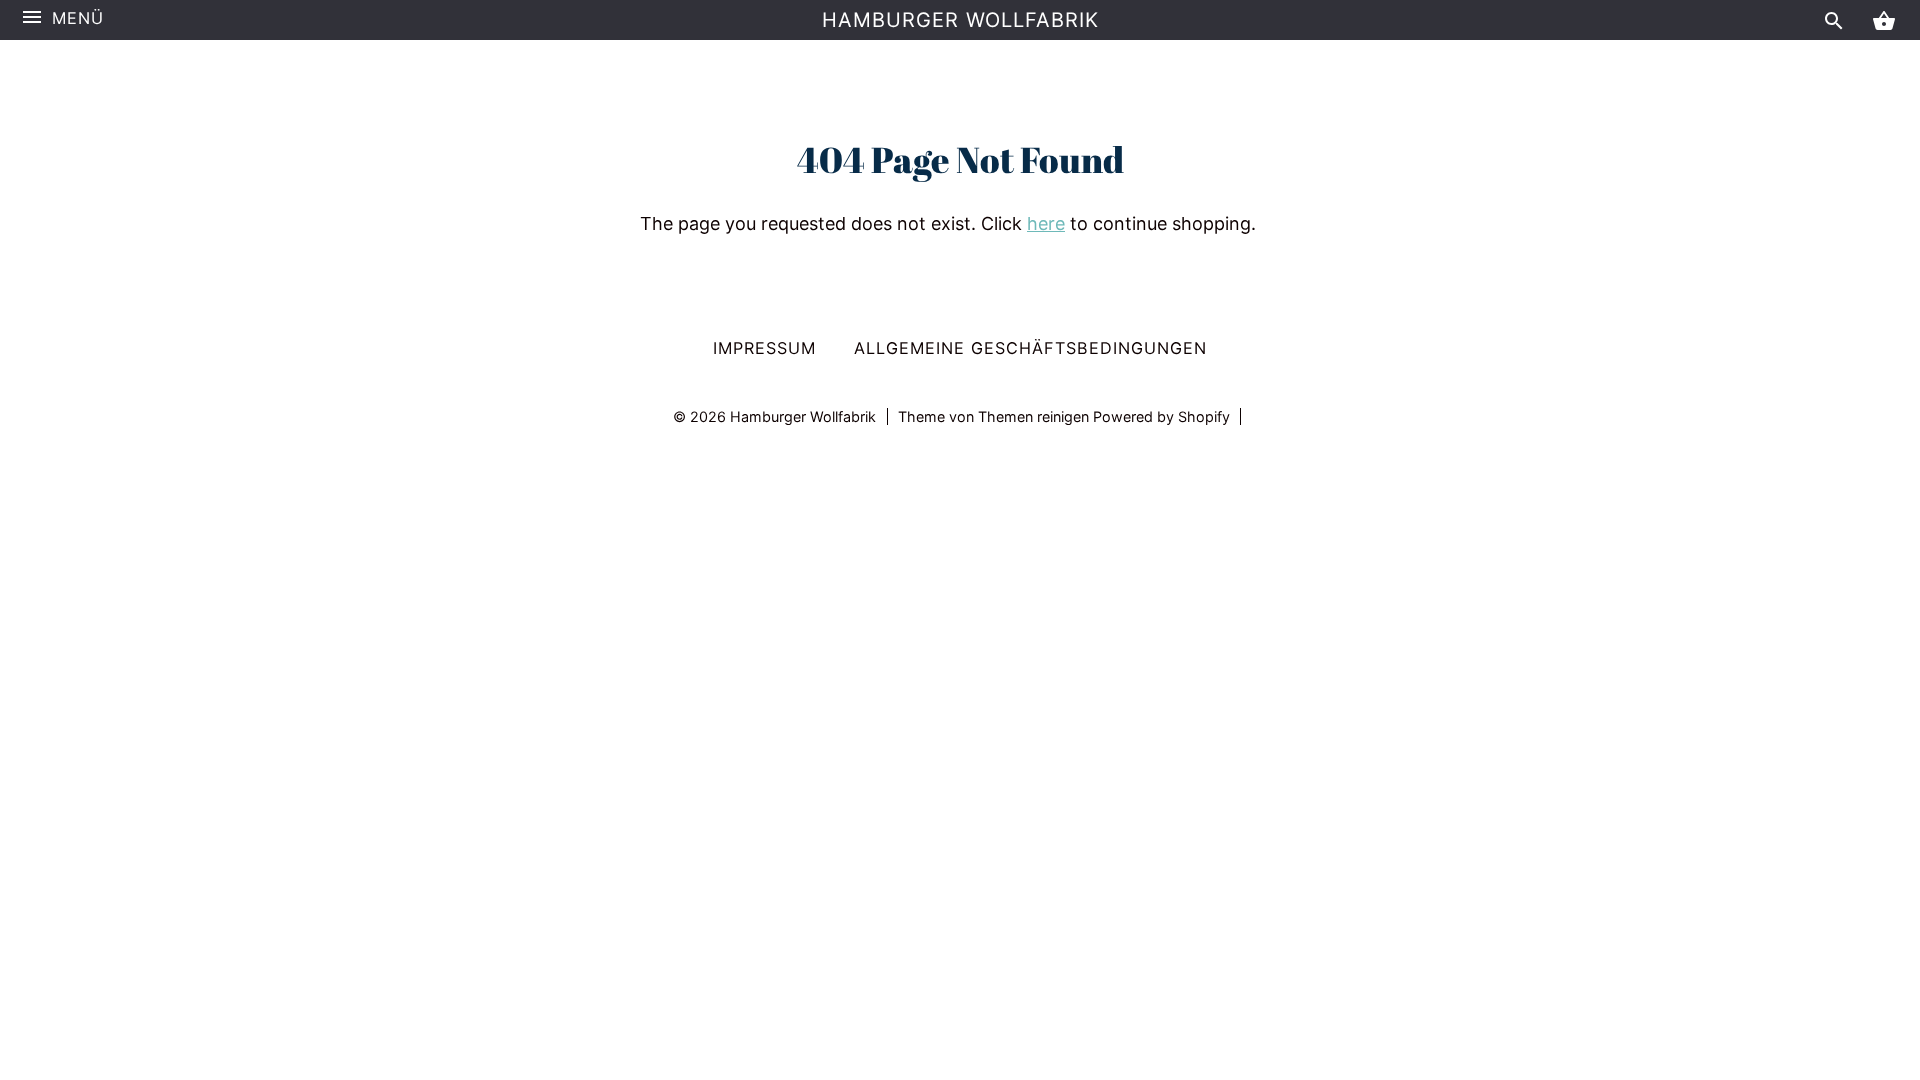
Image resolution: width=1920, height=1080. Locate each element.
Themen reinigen (1035, 416)
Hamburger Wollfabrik (960, 20)
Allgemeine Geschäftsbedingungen (1030, 348)
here (1046, 223)
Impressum (764, 348)
